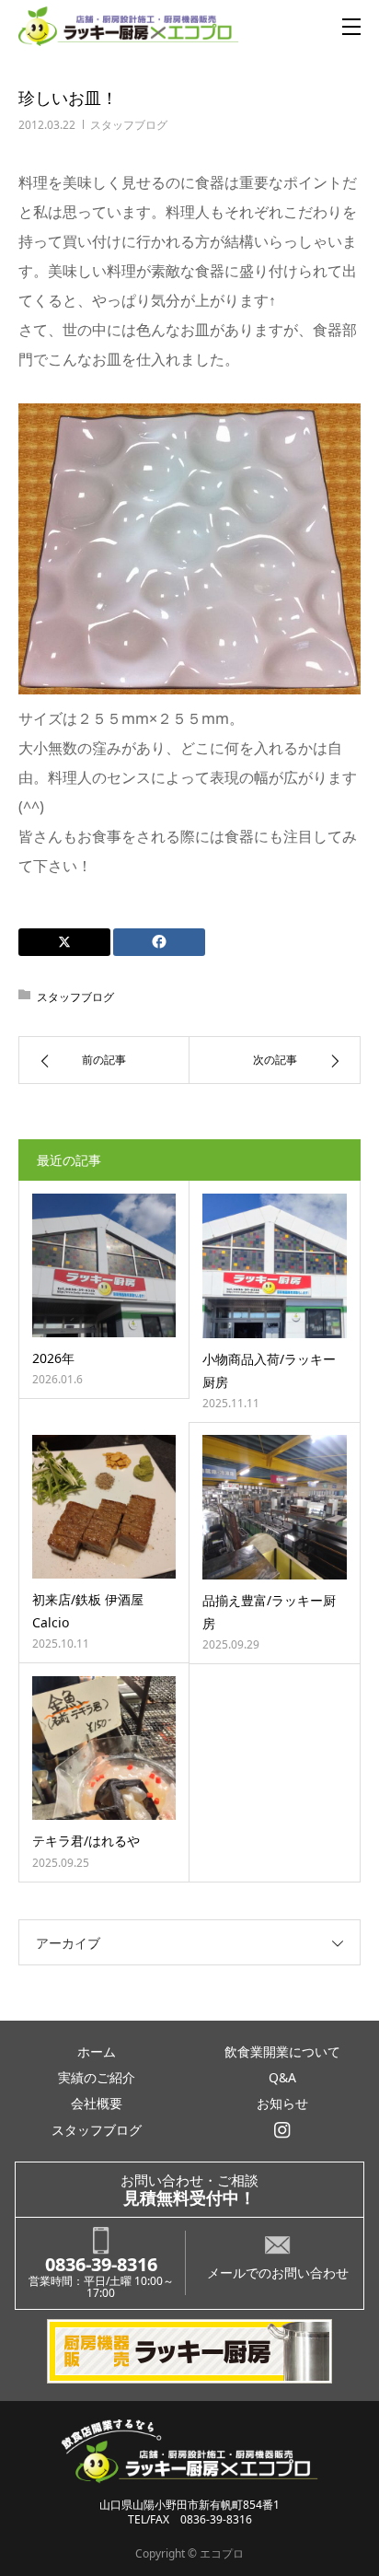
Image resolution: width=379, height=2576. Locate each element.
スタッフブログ (129, 125)
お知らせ (282, 2103)
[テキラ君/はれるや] (104, 1748)
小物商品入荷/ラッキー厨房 (269, 1370)
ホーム (97, 2051)
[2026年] (104, 1265)
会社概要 (97, 2103)
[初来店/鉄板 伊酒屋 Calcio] (104, 1507)
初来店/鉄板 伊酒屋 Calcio (88, 1611)
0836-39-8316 (101, 2264)
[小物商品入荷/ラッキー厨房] (275, 1266)
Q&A (282, 2077)
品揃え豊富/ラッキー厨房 (269, 1612)
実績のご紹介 (97, 2077)
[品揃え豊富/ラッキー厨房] (275, 1507)
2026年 (53, 1358)
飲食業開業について (282, 2051)
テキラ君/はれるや (86, 1841)
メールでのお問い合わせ (278, 2273)
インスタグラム (282, 2130)
